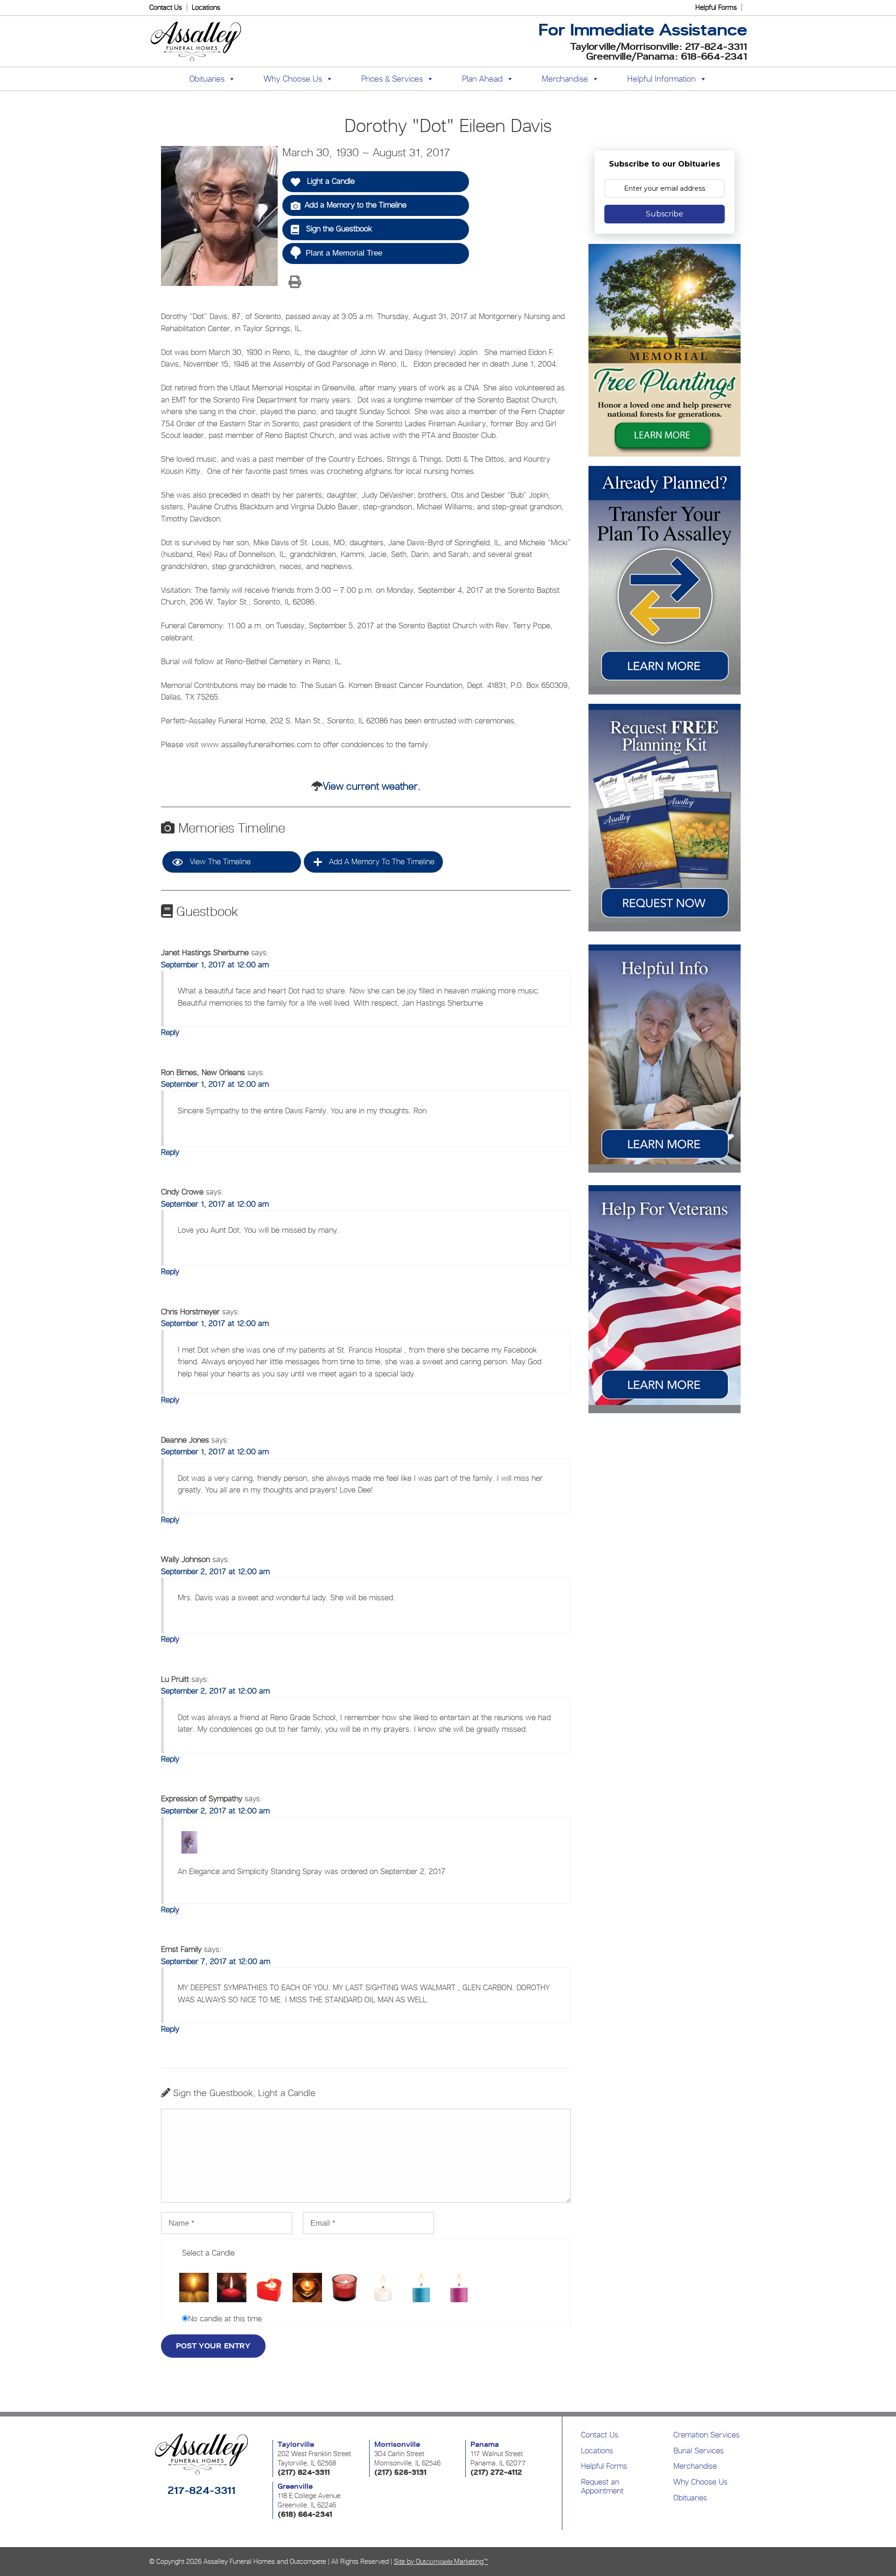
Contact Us (166, 7)
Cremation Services (707, 2435)
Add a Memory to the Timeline (356, 205)
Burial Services (699, 2451)
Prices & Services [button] (392, 79)
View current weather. (372, 786)
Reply (170, 1032)
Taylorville (296, 2444)
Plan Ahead (482, 79)
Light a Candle (330, 181)
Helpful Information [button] (661, 79)
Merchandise (565, 79)
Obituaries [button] (207, 79)
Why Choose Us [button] (293, 79)
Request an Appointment (602, 2486)
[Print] (294, 283)
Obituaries (690, 2498)
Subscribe (665, 214)
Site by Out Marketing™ (441, 2561)
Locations (206, 7)
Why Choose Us (700, 2482)
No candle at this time (225, 2319)
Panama (485, 2444)
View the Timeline (219, 861)
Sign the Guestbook (338, 229)
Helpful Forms (716, 7)
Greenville (295, 2486)
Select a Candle (208, 2253)
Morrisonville (397, 2444)
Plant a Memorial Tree (344, 253)
